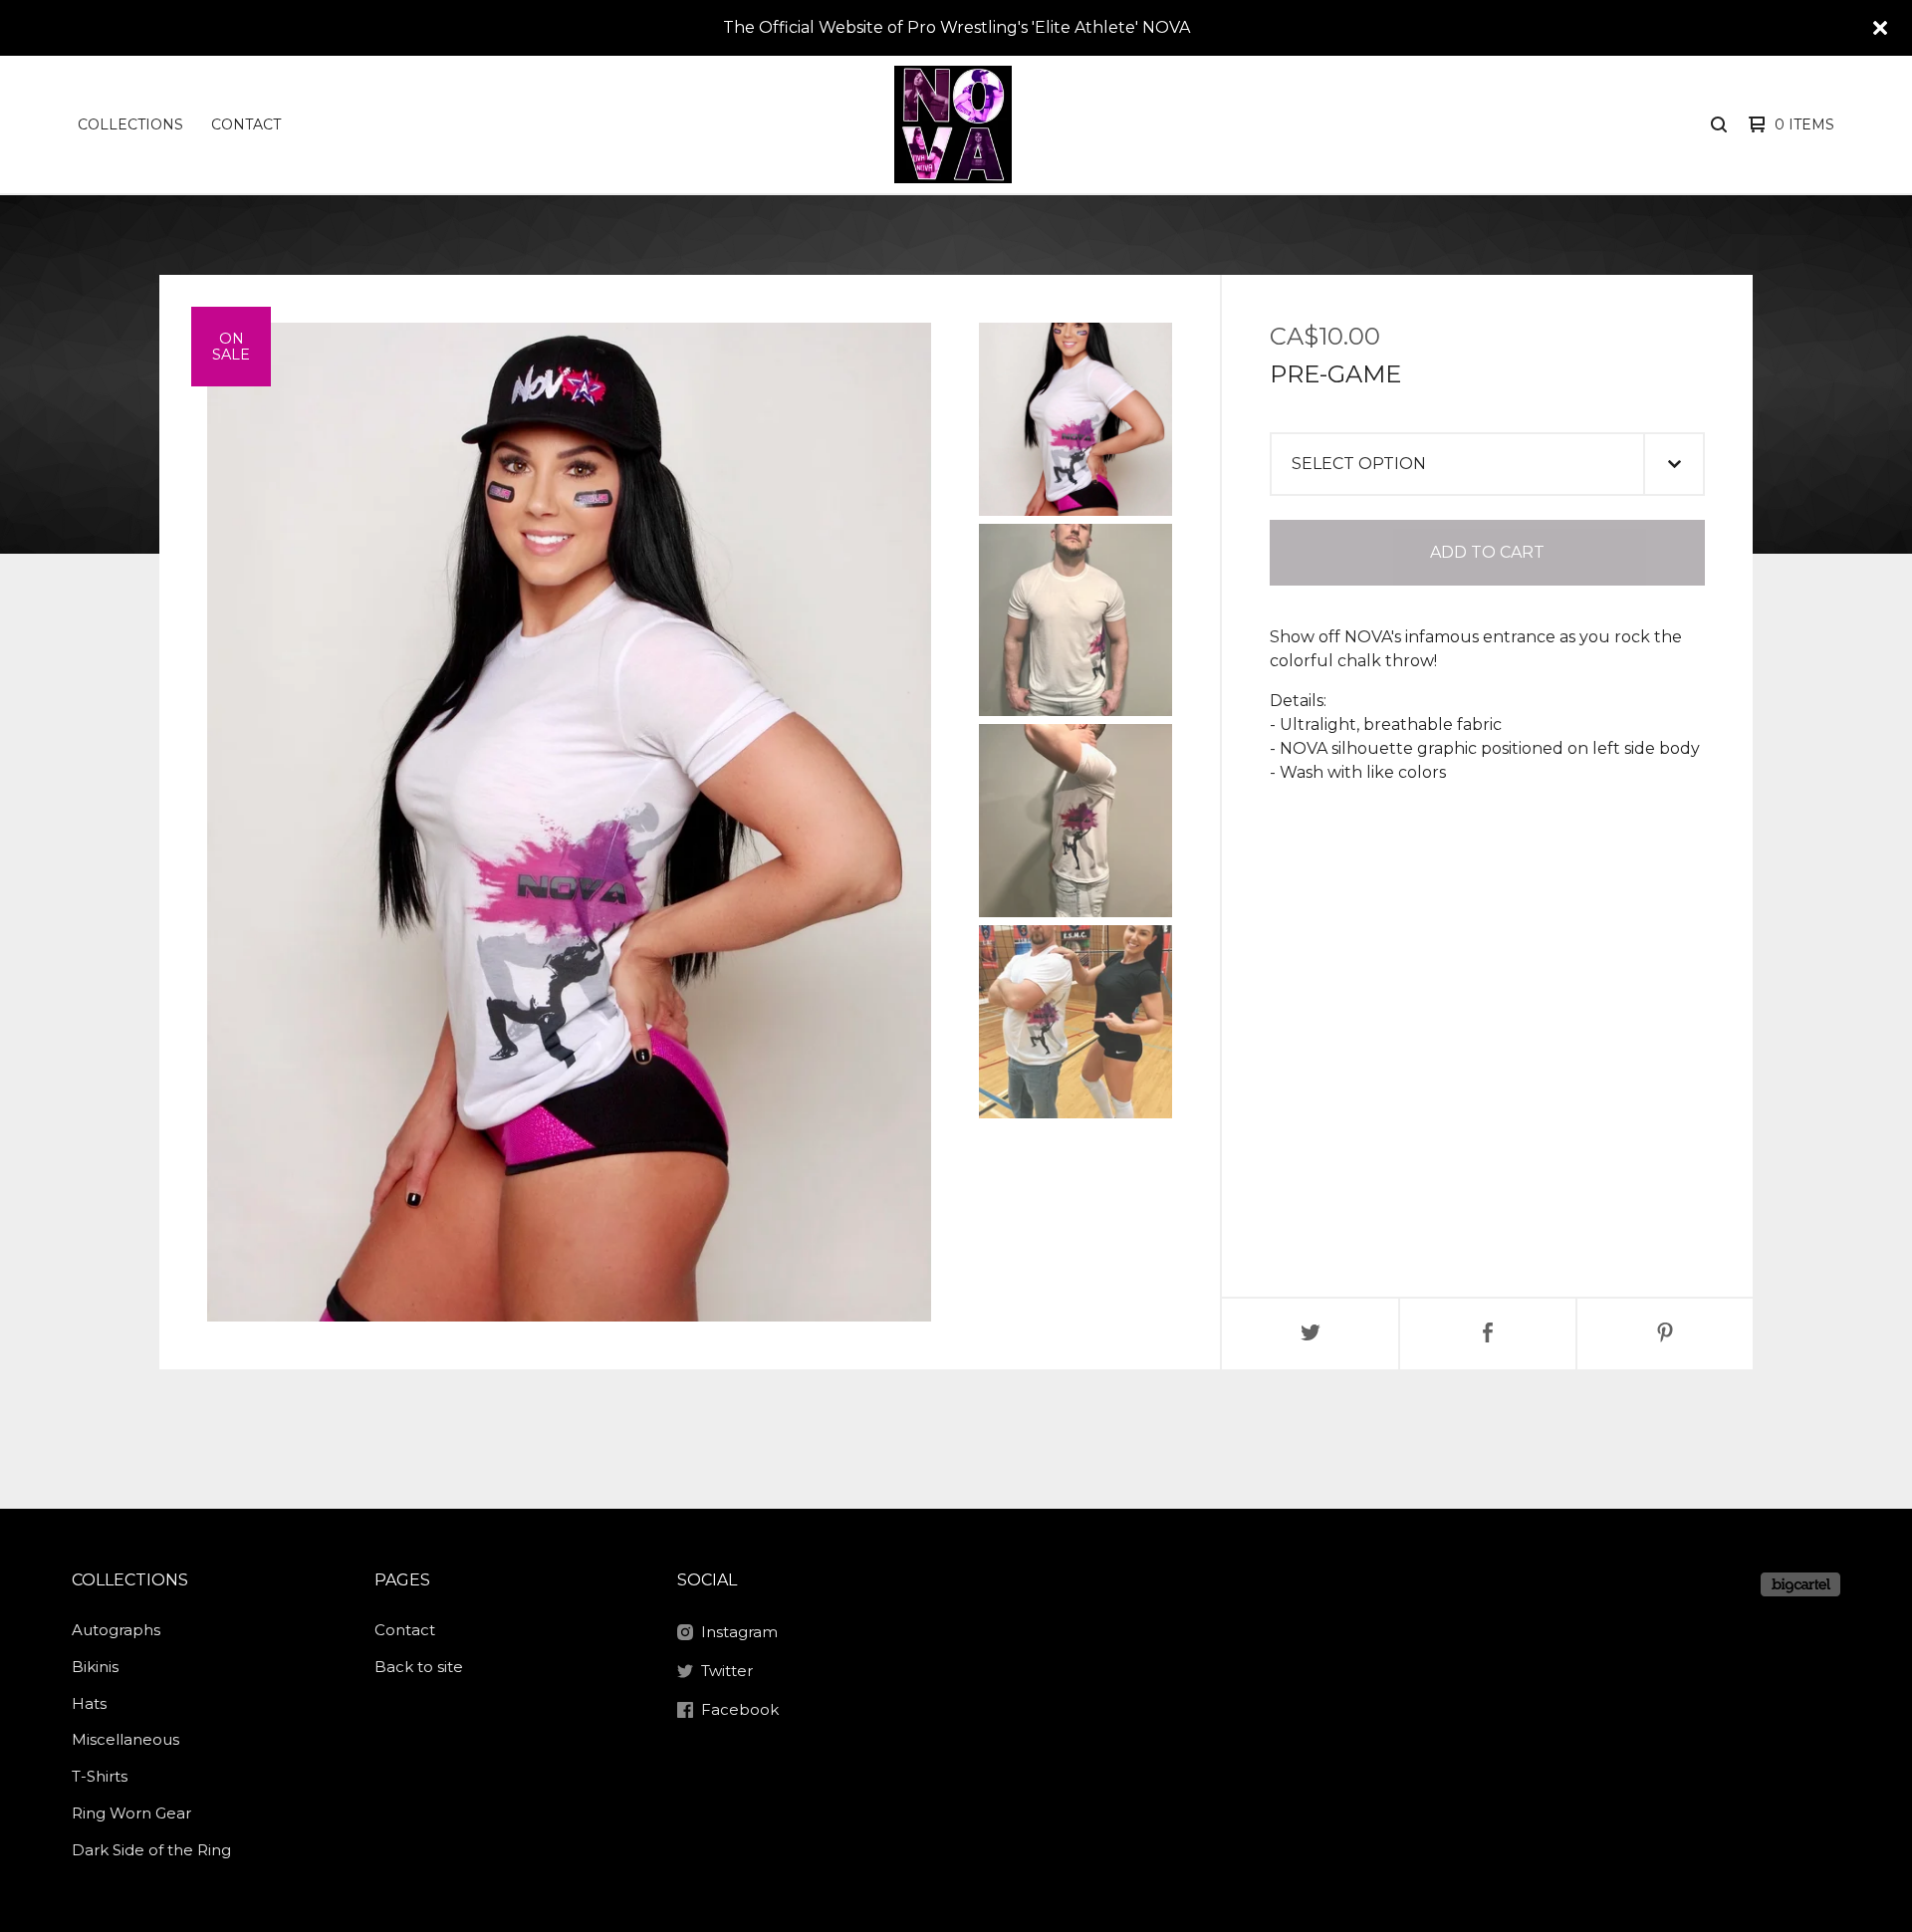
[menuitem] (130, 124)
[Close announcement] (1880, 28)
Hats (89, 1703)
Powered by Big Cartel (1800, 1584)
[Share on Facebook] (1488, 1334)
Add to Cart (1487, 552)
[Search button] (1719, 124)
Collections (130, 124)
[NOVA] (953, 124)
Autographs (116, 1630)
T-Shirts (100, 1776)
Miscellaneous (125, 1739)
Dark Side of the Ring (151, 1850)
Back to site (419, 1667)
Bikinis (95, 1667)
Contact (246, 124)
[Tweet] (1311, 1334)
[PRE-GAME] (1075, 419)
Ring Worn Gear (131, 1813)
